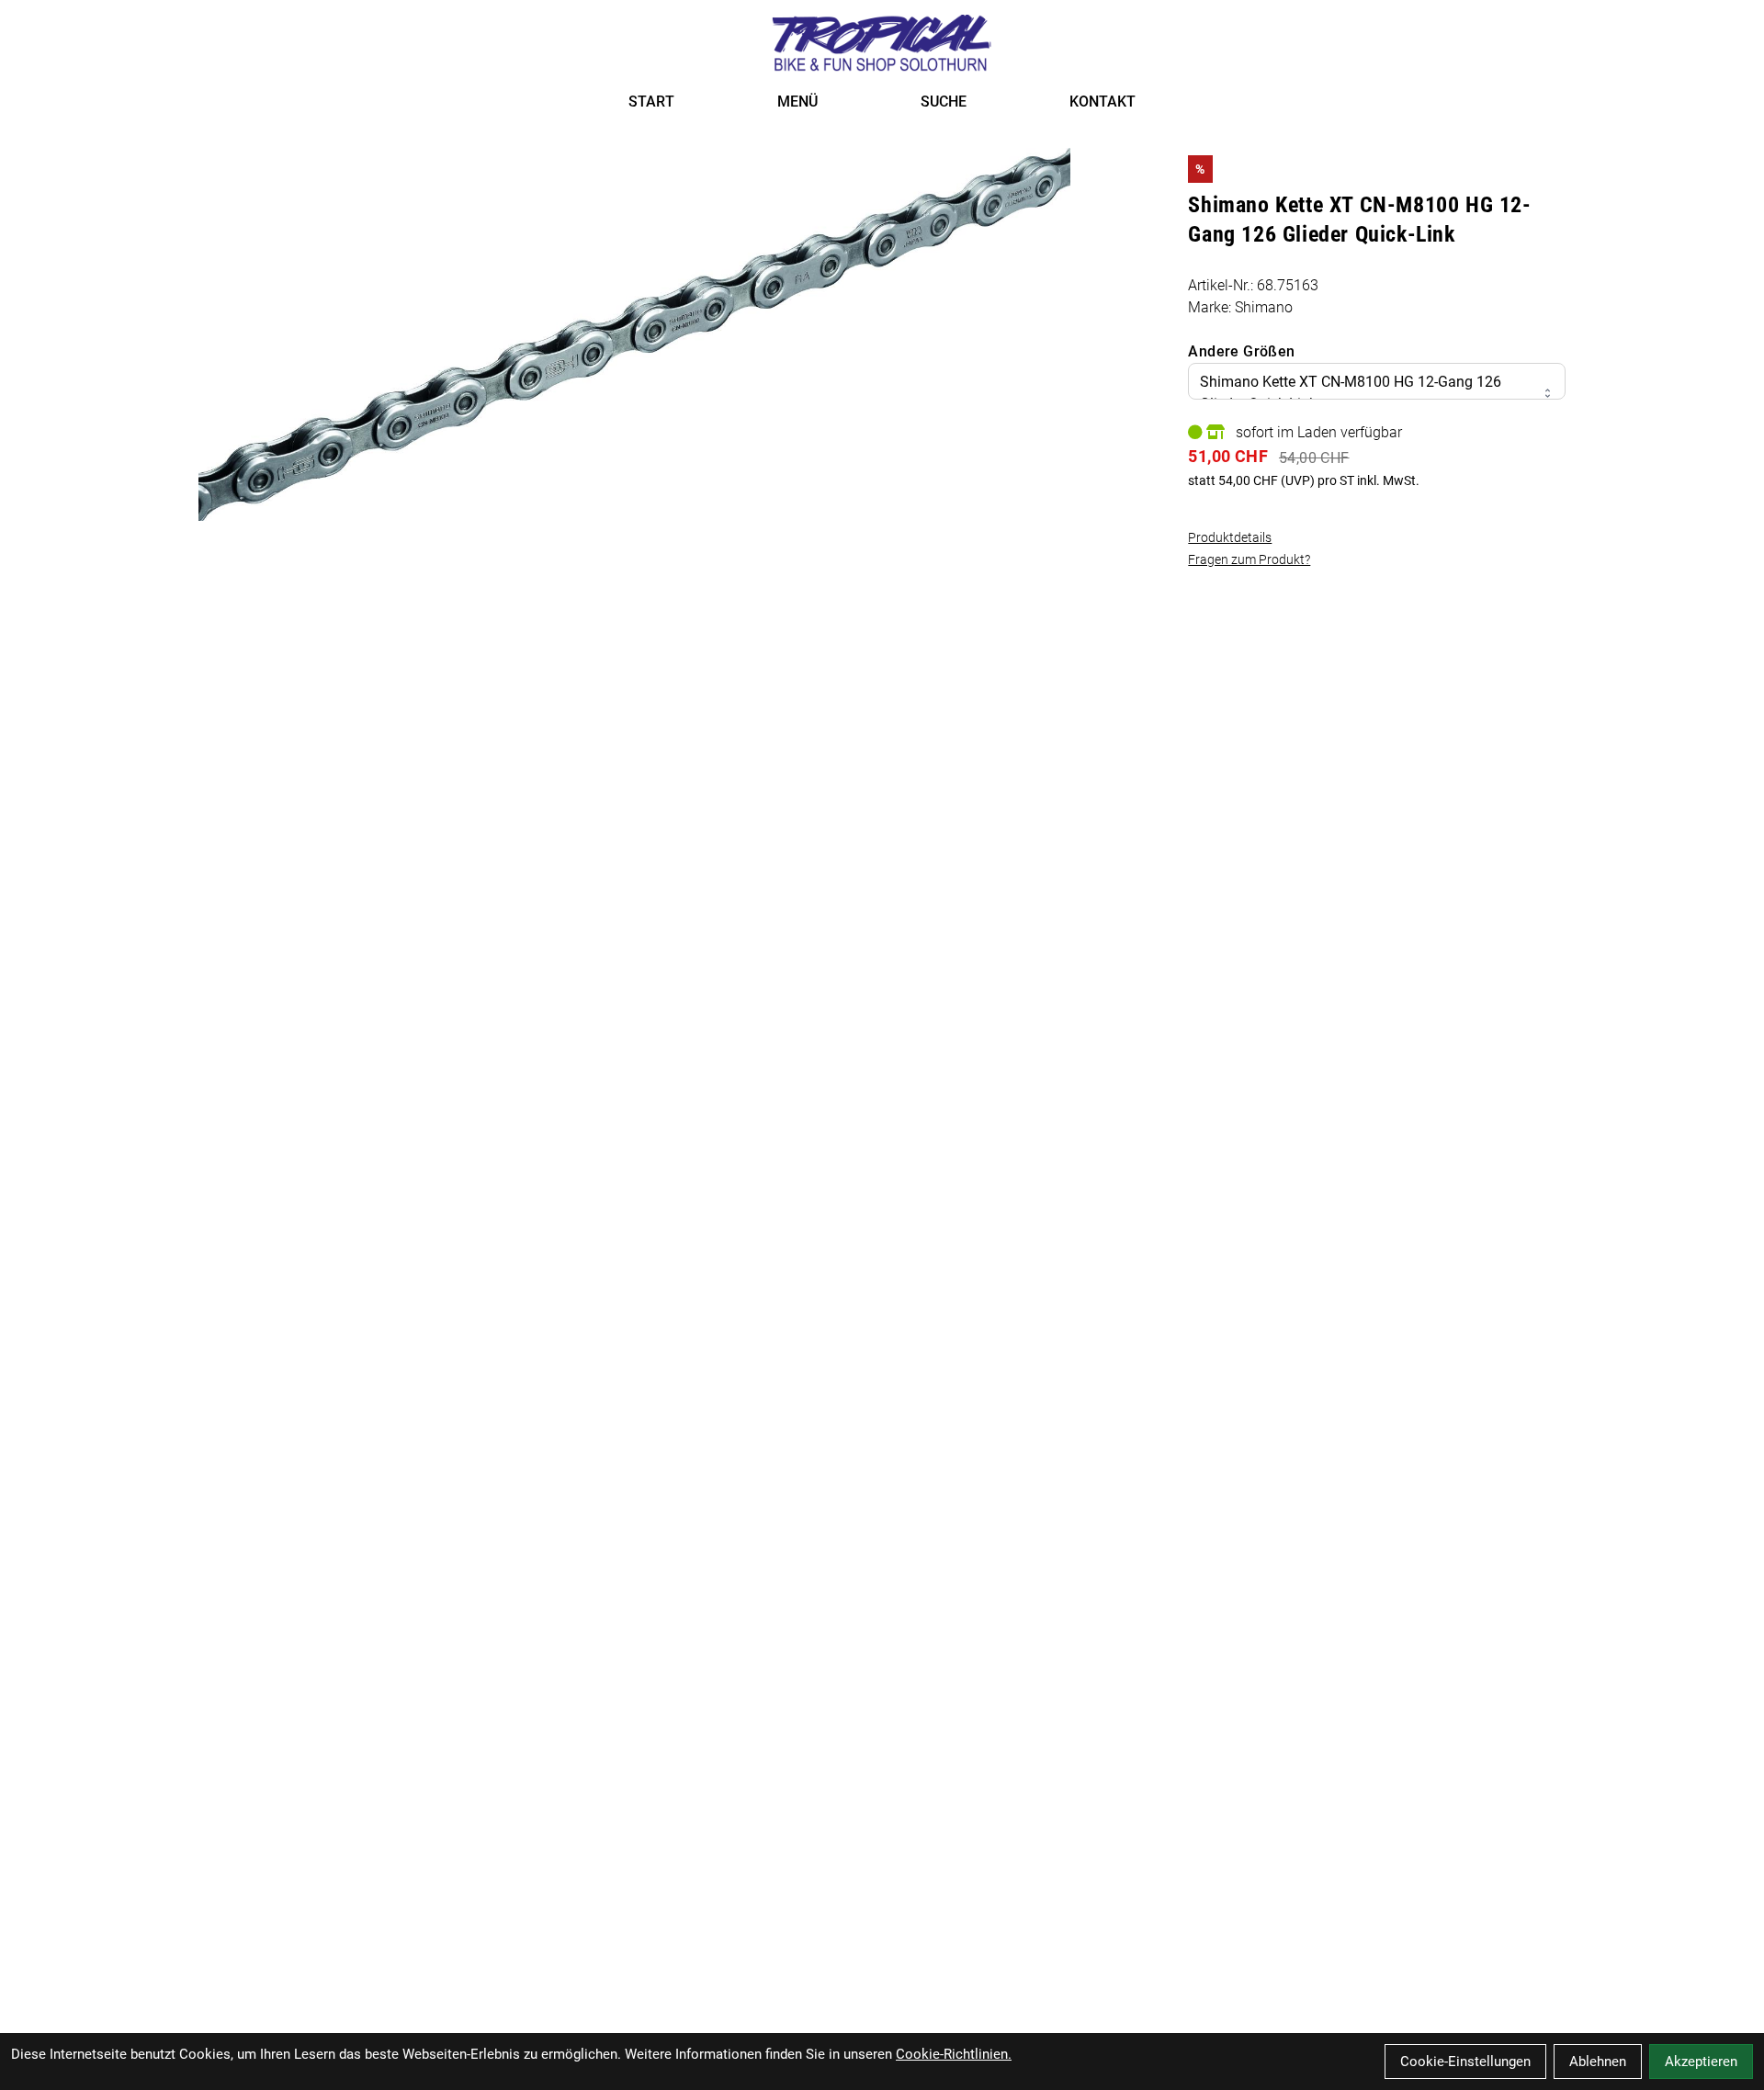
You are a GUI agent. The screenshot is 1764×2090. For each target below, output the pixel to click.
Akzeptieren (1701, 2062)
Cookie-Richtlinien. (954, 2054)
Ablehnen (1598, 2062)
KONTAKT (1102, 102)
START (651, 102)
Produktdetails (1230, 537)
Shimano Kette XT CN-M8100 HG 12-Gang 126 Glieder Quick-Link (1351, 393)
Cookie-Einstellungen (1465, 2062)
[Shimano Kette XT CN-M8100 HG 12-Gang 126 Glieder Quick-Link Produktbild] (634, 334)
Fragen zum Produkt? (1249, 559)
